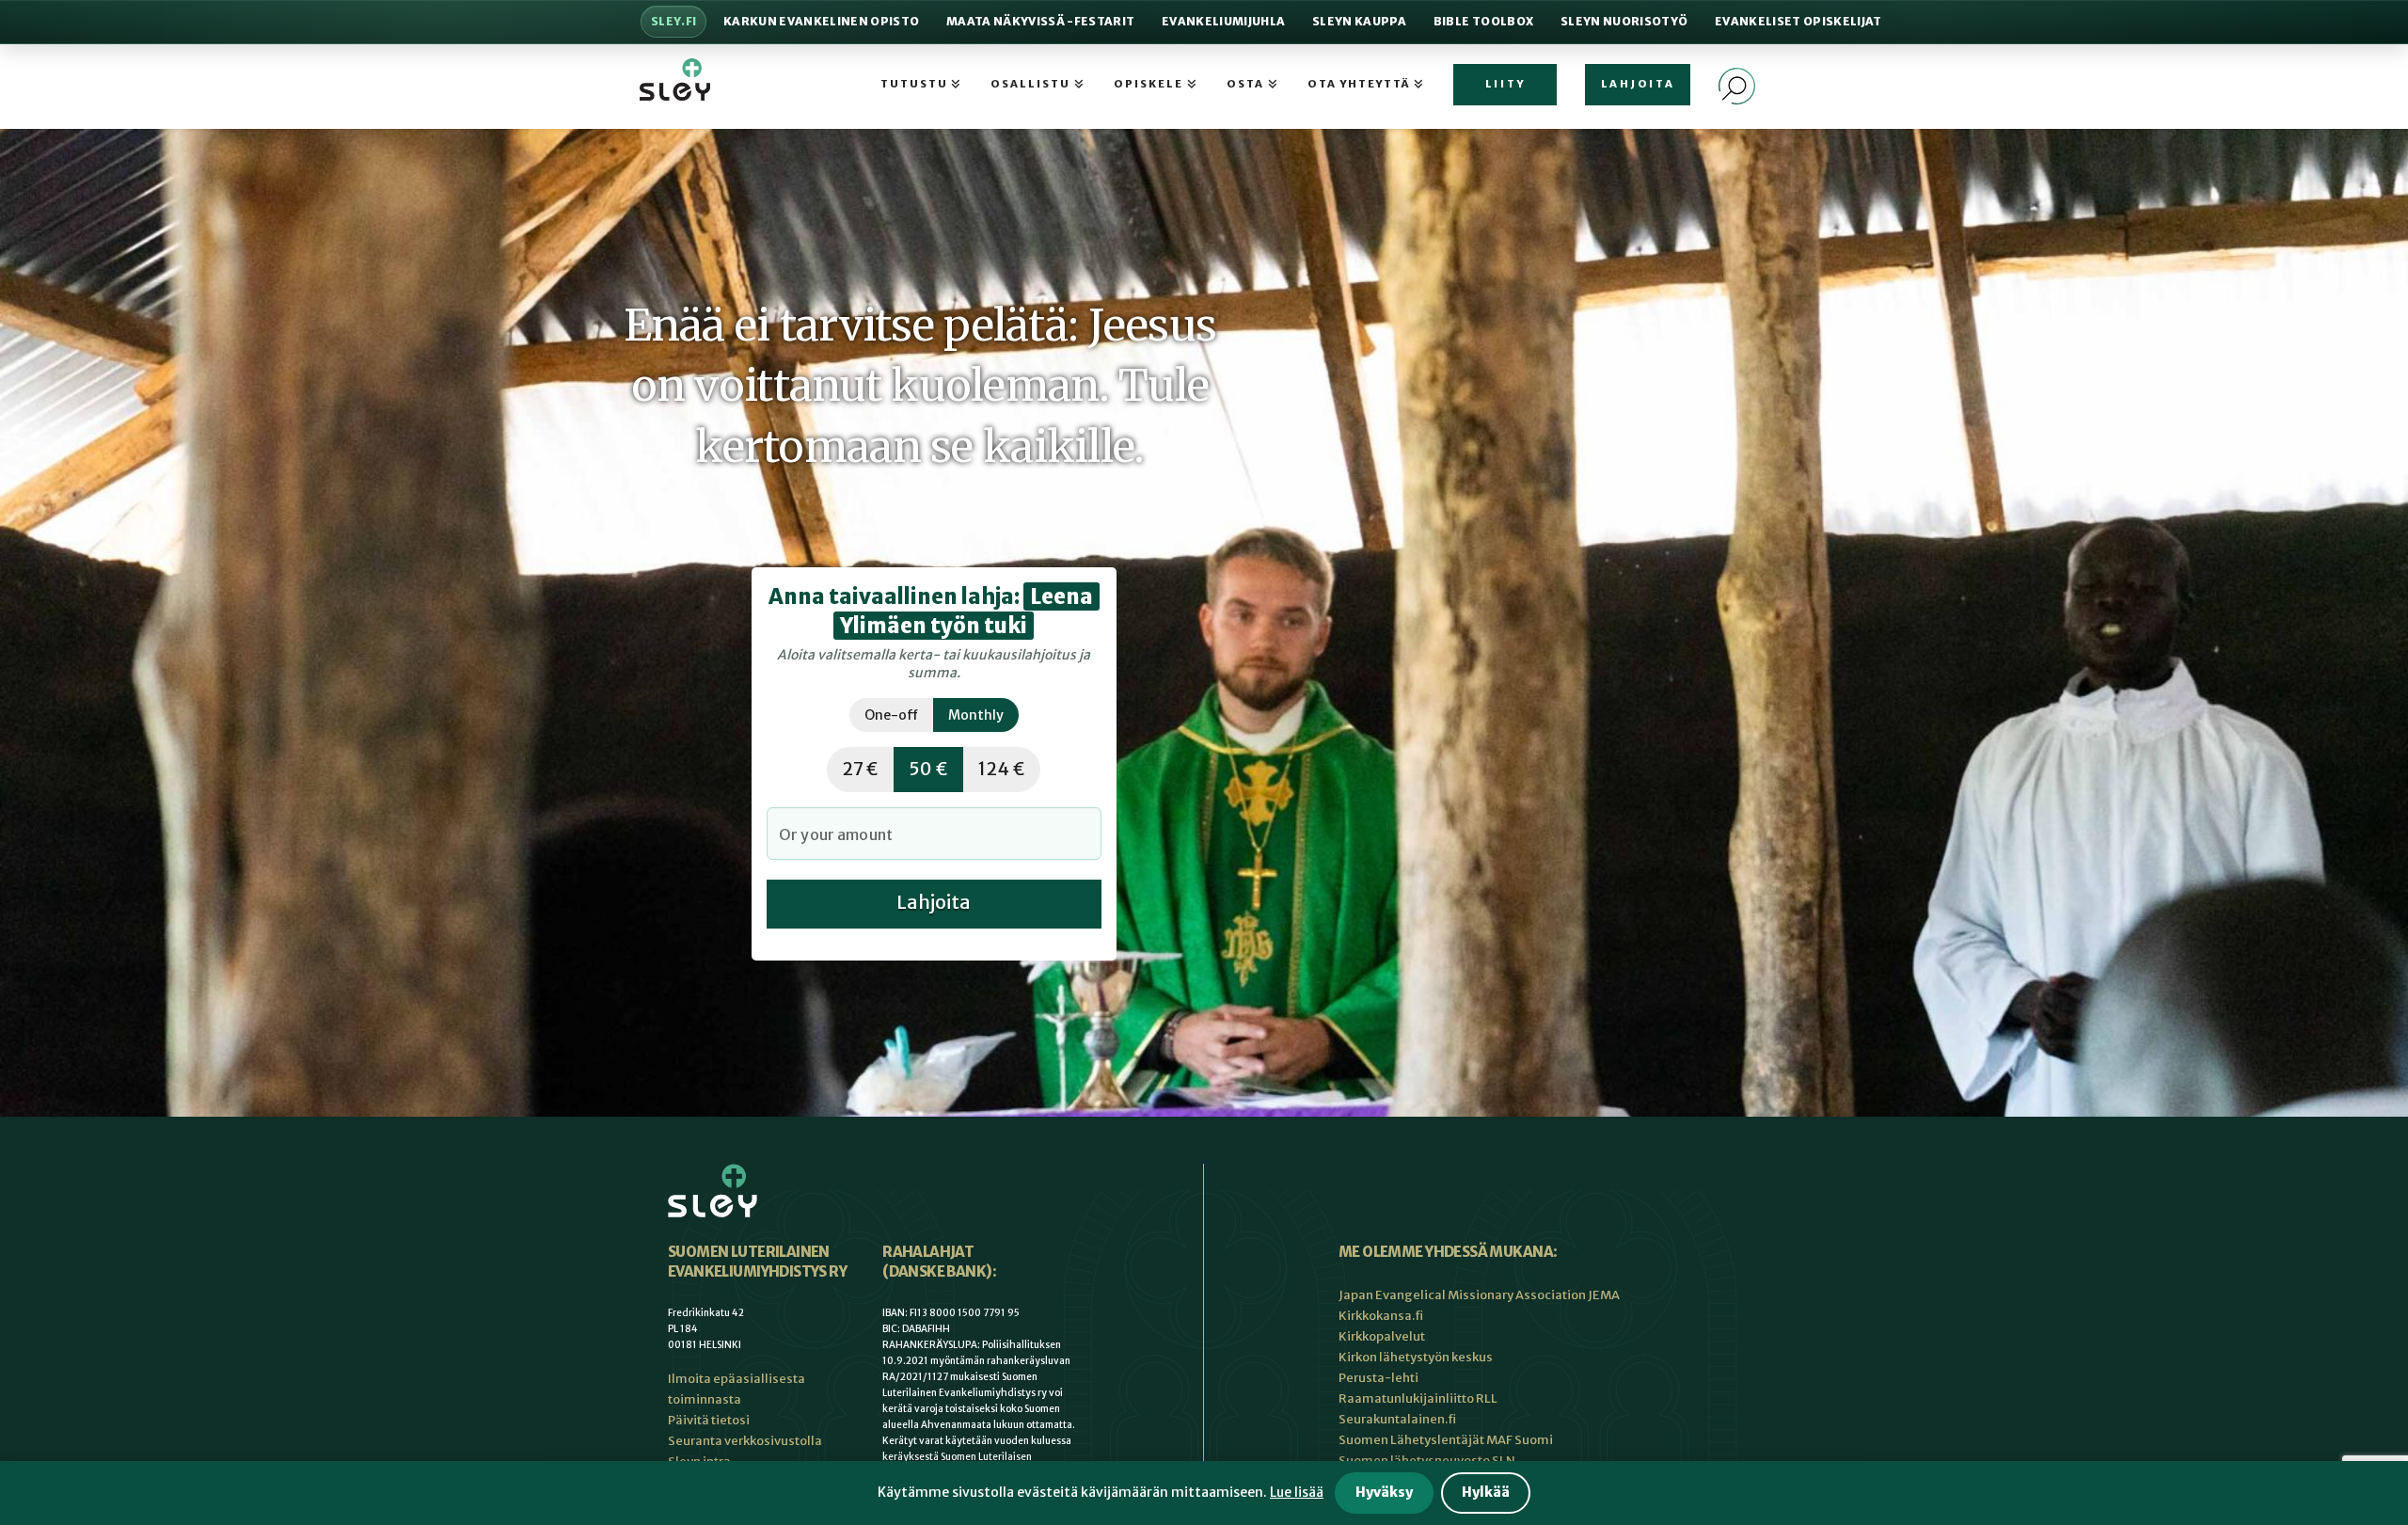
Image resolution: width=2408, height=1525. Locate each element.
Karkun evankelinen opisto (821, 21)
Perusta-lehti (1378, 1378)
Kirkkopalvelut (1382, 1336)
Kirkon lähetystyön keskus (1416, 1357)
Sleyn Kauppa (1359, 21)
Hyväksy (1384, 1492)
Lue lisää (1297, 1492)
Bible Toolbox (1483, 21)
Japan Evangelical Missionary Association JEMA (1479, 1295)
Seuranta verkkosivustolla (745, 1441)
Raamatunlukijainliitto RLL (1418, 1398)
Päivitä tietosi (709, 1420)
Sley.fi (673, 21)
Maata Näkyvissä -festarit (1040, 21)
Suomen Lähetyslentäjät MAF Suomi (1446, 1440)
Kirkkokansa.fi (1381, 1316)
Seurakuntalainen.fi (1397, 1419)
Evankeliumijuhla (1223, 21)
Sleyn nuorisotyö (1624, 21)
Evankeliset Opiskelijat (1798, 21)
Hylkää (1486, 1492)
